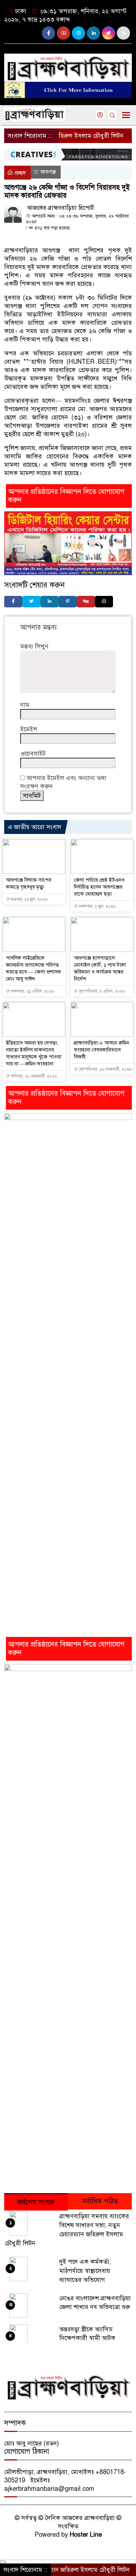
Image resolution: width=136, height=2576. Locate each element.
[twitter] (108, 33)
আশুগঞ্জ (48, 172)
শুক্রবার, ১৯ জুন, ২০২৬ (29, 899)
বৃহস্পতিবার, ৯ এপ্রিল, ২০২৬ (101, 991)
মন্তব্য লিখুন (34, 646)
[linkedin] (93, 33)
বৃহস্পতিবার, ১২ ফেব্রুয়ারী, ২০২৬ (105, 1069)
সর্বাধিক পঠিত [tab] (100, 2201)
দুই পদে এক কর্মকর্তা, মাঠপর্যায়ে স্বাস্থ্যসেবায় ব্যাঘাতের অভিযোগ (85, 2271)
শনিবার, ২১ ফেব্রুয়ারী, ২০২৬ (33, 1076)
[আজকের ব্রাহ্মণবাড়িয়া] (68, 65)
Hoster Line (86, 2535)
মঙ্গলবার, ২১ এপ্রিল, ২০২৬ (32, 991)
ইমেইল (29, 729)
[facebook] (48, 33)
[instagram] (78, 33)
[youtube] (63, 33)
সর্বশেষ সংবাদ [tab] (36, 2202)
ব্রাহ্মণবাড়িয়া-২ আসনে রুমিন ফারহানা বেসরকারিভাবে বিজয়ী (101, 1050)
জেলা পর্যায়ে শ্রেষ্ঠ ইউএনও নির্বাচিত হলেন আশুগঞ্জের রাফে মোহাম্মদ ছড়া (99, 887)
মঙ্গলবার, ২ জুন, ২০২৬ (97, 906)
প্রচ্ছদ (20, 173)
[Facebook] (13, 602)
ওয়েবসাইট (33, 754)
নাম (25, 705)
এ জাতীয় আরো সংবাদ (35, 827)
